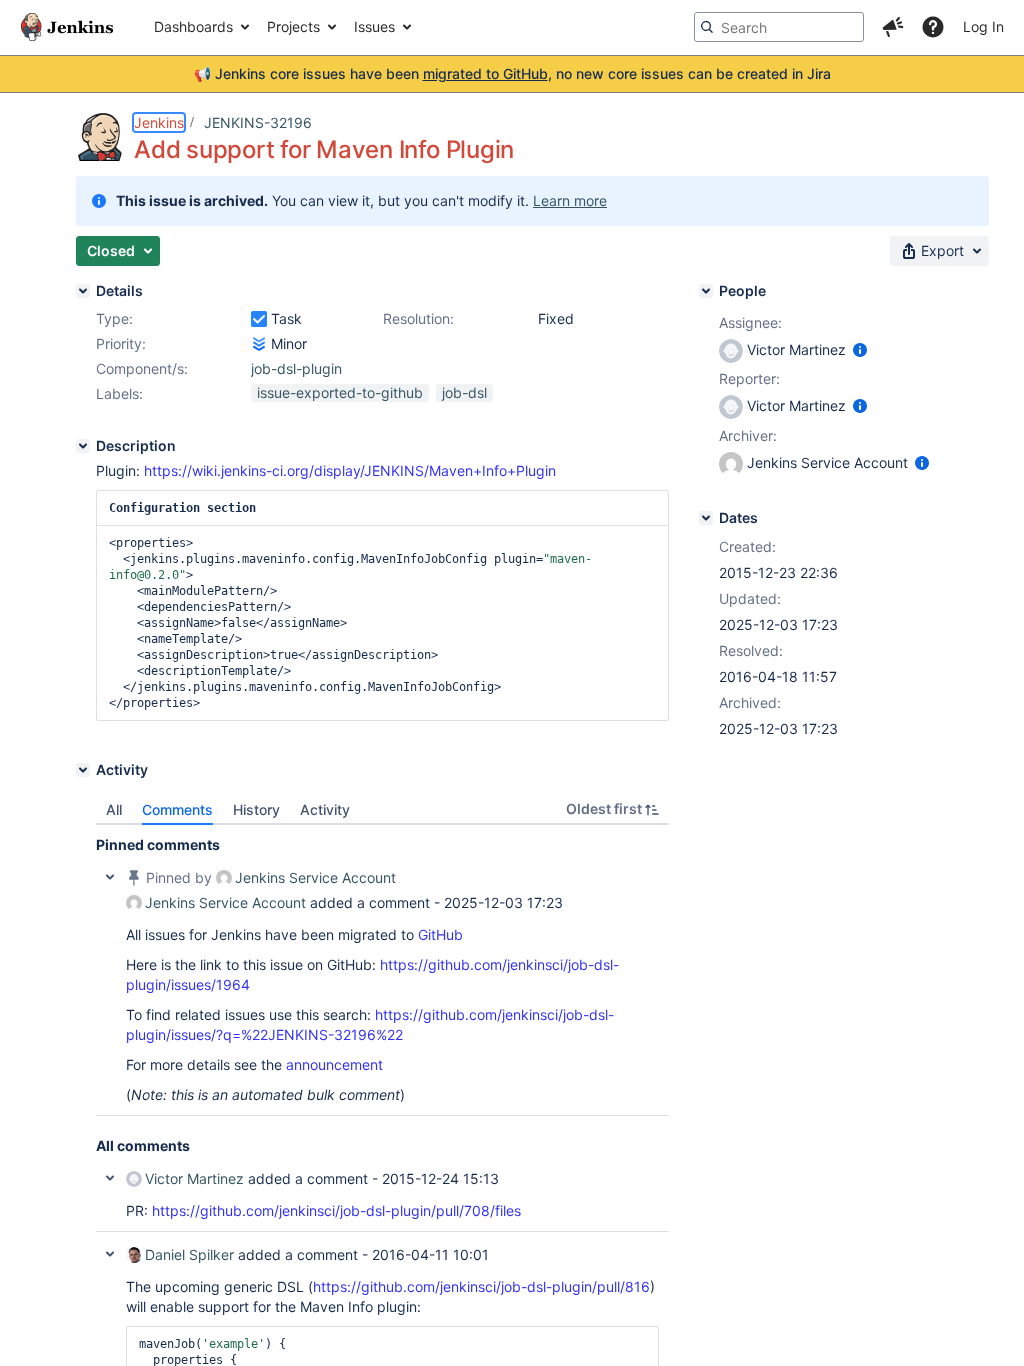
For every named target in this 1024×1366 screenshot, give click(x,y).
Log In (983, 26)
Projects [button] (293, 26)
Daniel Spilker (189, 1254)
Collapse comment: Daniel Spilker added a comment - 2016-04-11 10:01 (110, 1254)
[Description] (83, 446)
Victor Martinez (194, 1178)
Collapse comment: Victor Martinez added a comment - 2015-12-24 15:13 (110, 1178)
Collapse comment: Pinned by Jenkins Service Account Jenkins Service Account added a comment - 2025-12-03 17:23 (110, 877)
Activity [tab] (325, 809)
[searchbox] (779, 27)
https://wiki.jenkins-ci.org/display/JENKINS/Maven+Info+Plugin (350, 470)
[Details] (83, 291)
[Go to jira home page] (67, 27)
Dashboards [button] (193, 26)
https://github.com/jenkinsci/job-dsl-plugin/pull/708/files (336, 1210)
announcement (334, 1064)
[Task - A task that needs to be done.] (259, 319)
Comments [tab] (177, 809)
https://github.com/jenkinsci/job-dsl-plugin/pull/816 (481, 1286)
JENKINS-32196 (258, 122)
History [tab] (256, 809)
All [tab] (114, 809)
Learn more (570, 200)
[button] (893, 27)
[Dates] (706, 518)
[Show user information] (860, 349)
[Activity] (83, 770)
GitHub (440, 934)
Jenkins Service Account (315, 877)
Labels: (119, 393)
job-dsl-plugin (296, 368)
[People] (706, 291)
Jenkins (159, 122)
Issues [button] (374, 26)
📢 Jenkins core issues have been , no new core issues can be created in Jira (512, 73)
